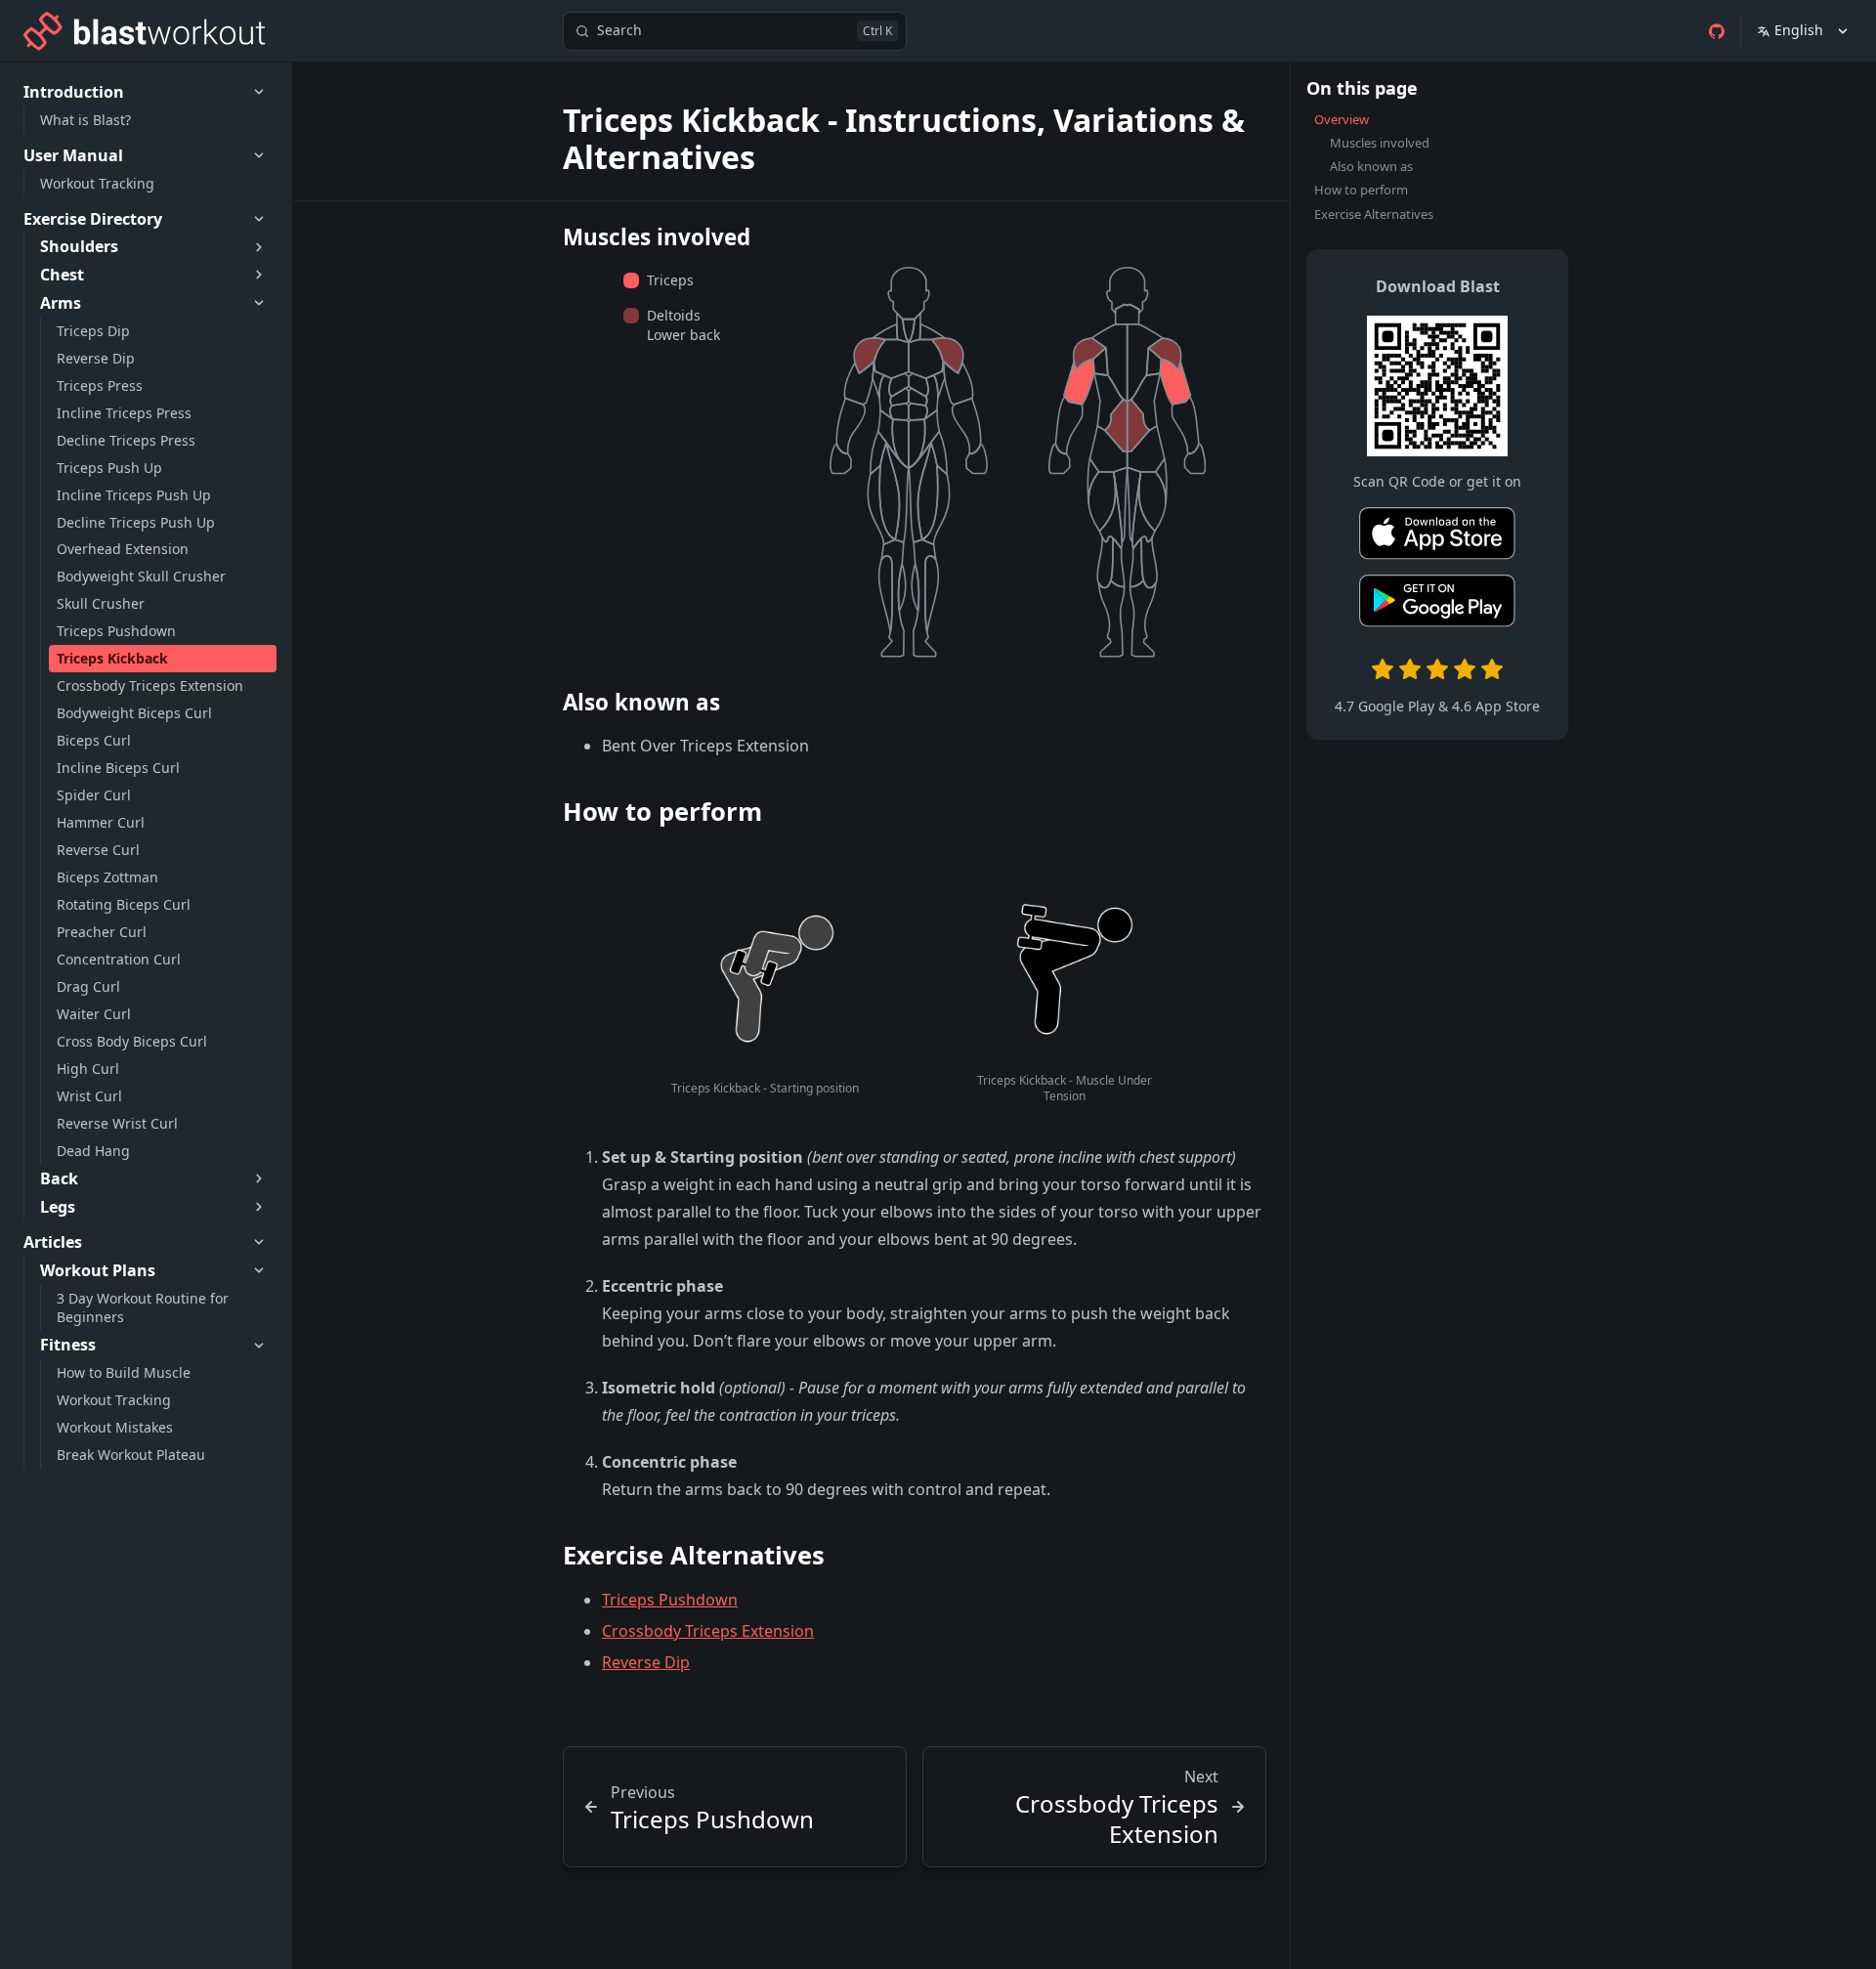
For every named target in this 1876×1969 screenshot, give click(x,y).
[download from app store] (1437, 537)
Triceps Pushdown (670, 1600)
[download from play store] (1437, 604)
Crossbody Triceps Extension (708, 1631)
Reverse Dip (646, 1662)
